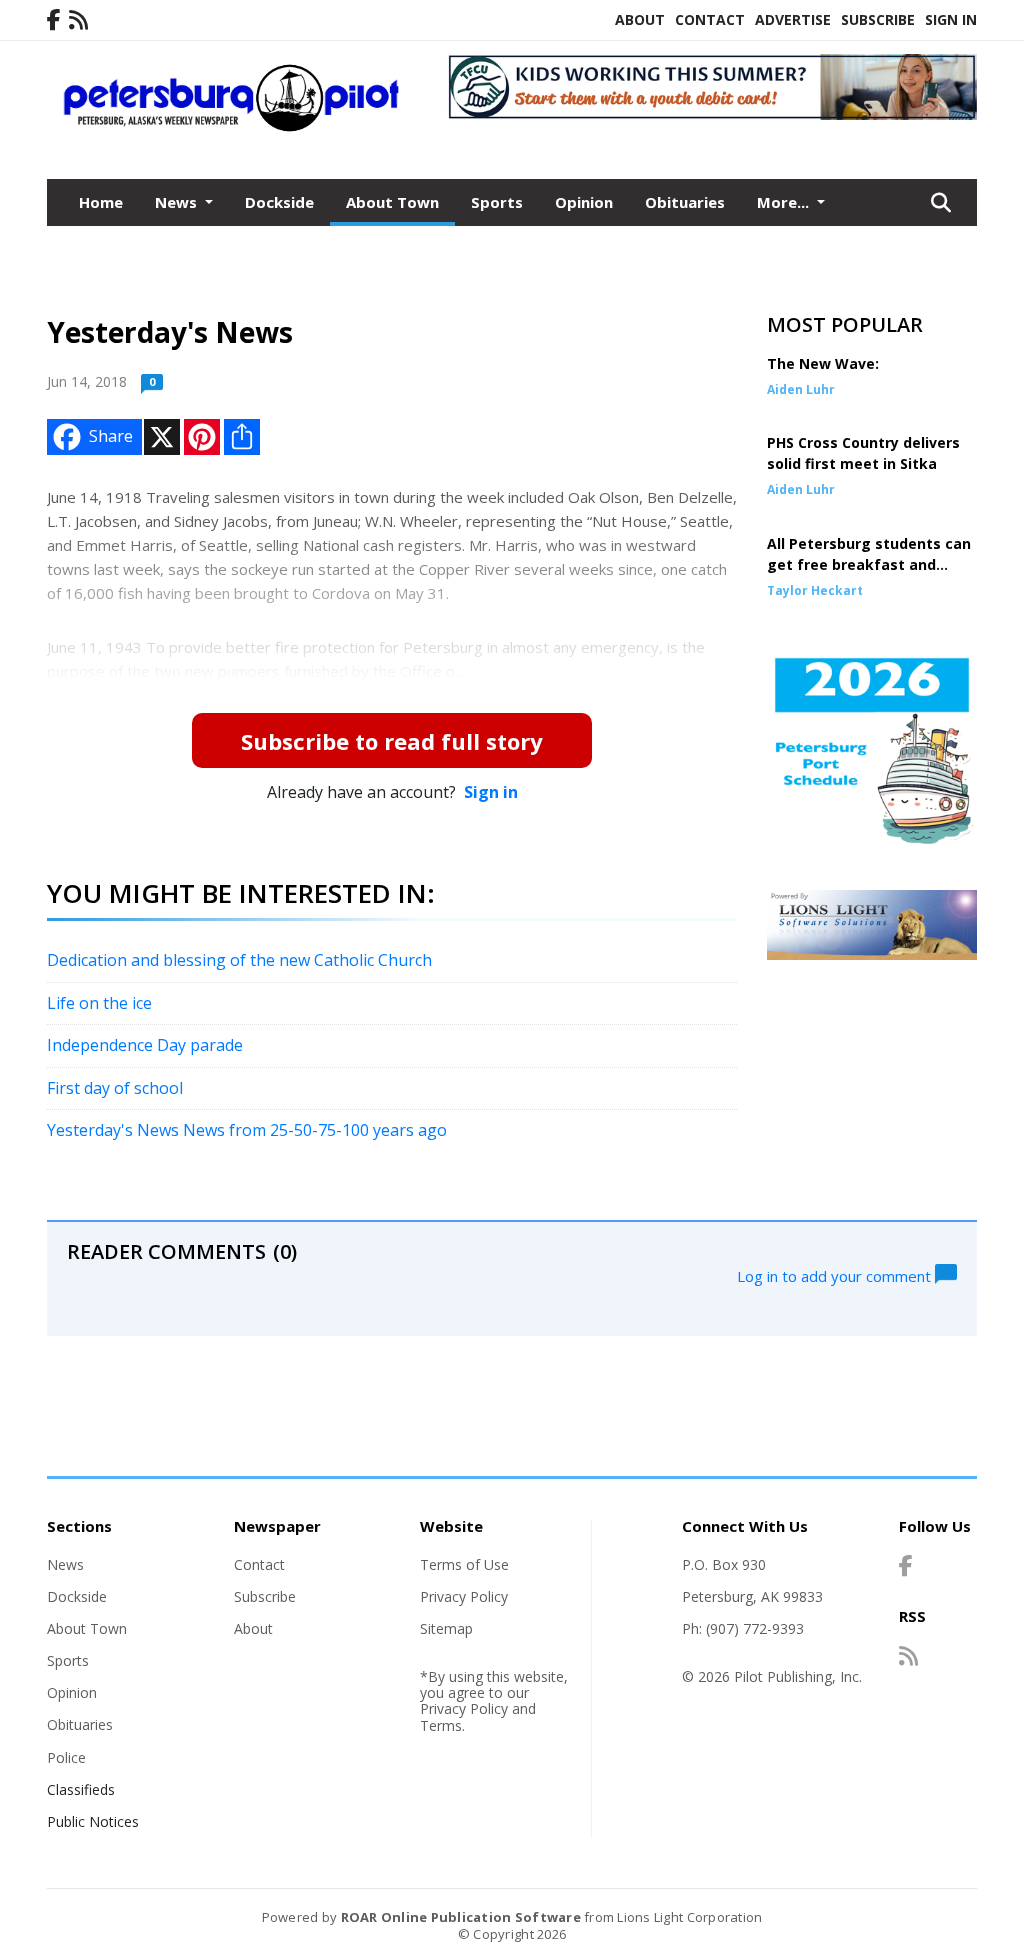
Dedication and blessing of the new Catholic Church (239, 960)
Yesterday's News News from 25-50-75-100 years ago (247, 1130)
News (65, 1564)
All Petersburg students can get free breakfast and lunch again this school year (869, 564)
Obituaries (685, 202)
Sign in (491, 792)
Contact (710, 19)
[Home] (232, 127)
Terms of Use (464, 1564)
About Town (392, 202)
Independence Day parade (145, 1045)
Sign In (951, 19)
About (640, 19)
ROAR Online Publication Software (461, 1917)
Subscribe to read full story (392, 741)
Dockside (279, 202)
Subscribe (878, 19)
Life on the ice (99, 1003)
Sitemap (446, 1628)
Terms (441, 1725)
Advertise (793, 19)
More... (785, 202)
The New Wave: (823, 363)
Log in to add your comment (836, 1275)
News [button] (178, 202)
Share (111, 436)
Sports (497, 202)
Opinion (584, 202)
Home (101, 202)
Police (66, 1757)
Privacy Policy (464, 1596)
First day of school (115, 1088)
